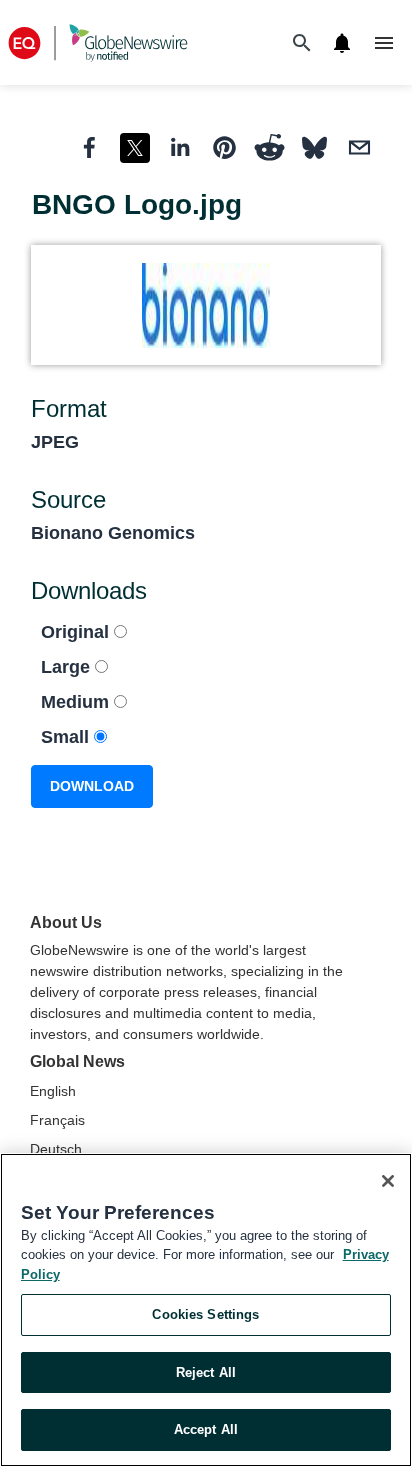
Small (67, 737)
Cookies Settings (205, 1314)
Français (57, 1120)
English (53, 1091)
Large (68, 667)
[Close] (388, 1181)
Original (77, 632)
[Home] (98, 42)
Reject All (206, 1372)
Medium (77, 702)
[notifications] (342, 43)
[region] (206, 1310)
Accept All (206, 1429)
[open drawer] (384, 43)
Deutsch (56, 1149)
